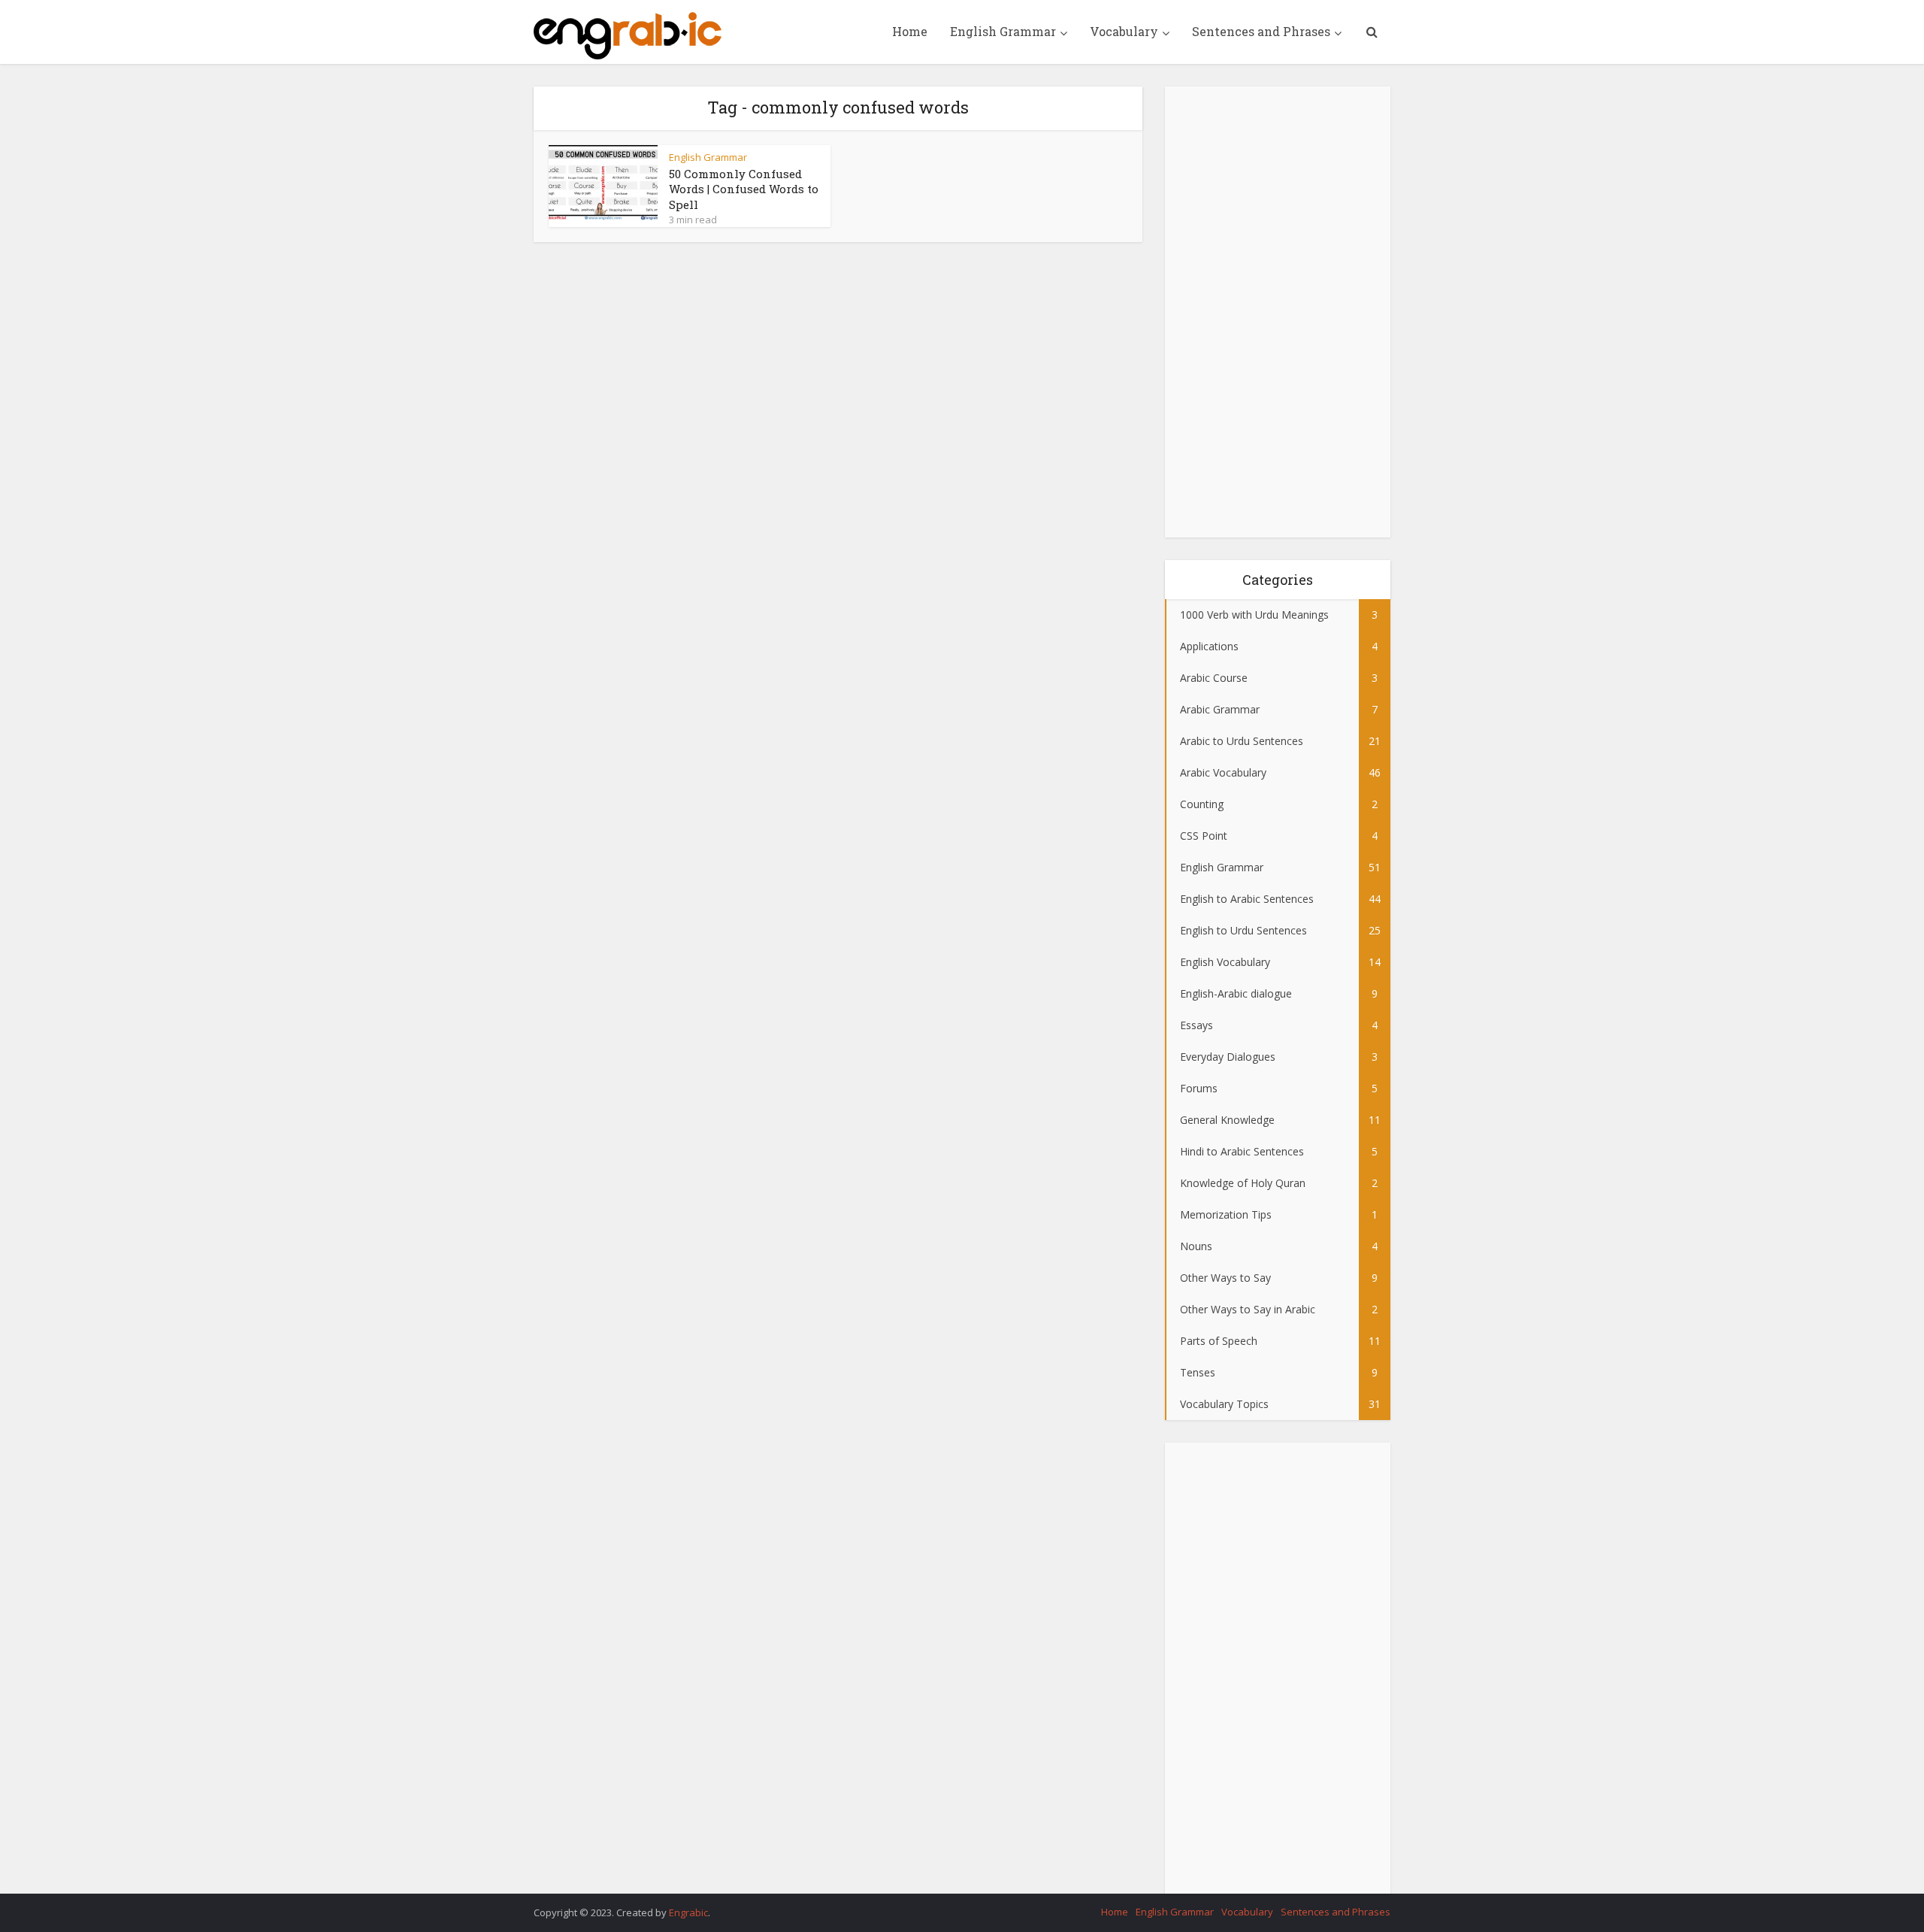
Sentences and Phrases (1261, 31)
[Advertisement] (1278, 312)
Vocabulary (1124, 31)
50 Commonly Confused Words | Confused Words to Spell (744, 189)
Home (910, 31)
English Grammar (1003, 31)
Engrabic (688, 1912)
